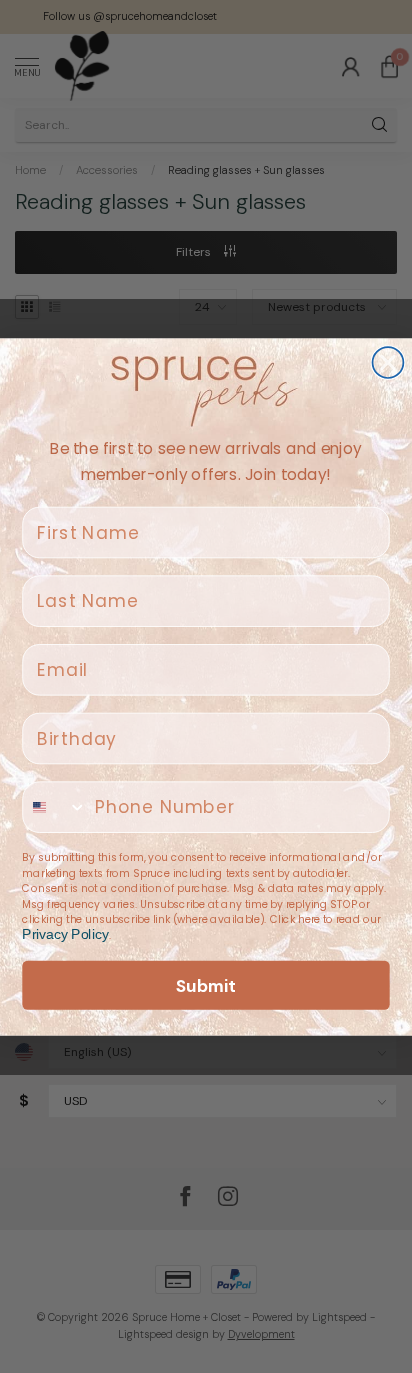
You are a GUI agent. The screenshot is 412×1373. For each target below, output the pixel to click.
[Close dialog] (388, 362)
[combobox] (55, 807)
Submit (206, 985)
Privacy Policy (65, 934)
